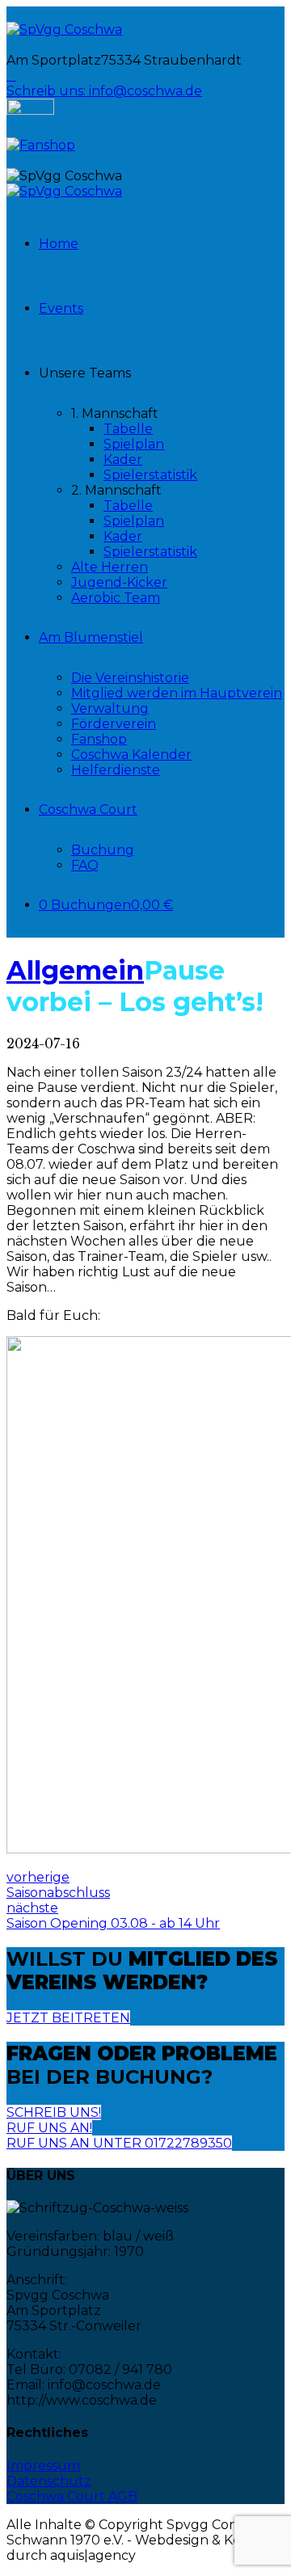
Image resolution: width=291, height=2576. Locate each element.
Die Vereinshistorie (130, 678)
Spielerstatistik (150, 475)
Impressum (43, 2466)
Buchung (103, 850)
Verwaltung (110, 708)
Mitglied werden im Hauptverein (177, 693)
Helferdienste (116, 770)
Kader (123, 460)
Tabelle (128, 429)
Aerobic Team (116, 598)
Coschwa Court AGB (72, 2496)
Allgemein (75, 970)
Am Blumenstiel (91, 637)
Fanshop (99, 739)
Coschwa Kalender (131, 755)
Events (61, 308)
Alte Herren (110, 567)
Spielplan (134, 444)
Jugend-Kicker (119, 582)
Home (59, 244)
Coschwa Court (88, 809)
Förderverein (114, 724)
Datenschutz (49, 2481)
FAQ (85, 865)
